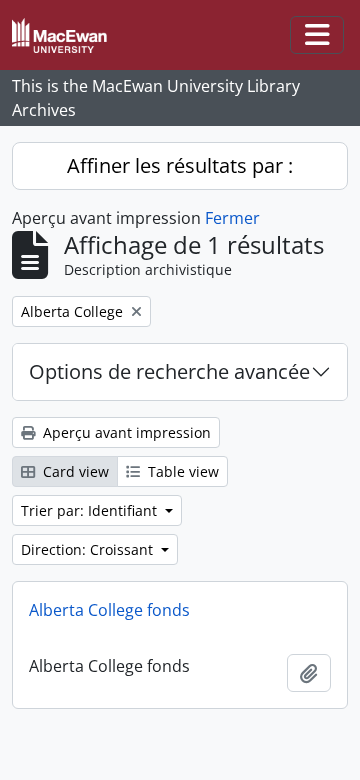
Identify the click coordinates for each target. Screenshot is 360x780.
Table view (181, 471)
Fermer (232, 218)
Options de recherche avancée (169, 371)
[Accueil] (67, 35)
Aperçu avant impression (125, 432)
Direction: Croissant (89, 549)
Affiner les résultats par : (180, 165)
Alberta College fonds (109, 610)
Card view (74, 471)
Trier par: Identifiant (91, 510)
